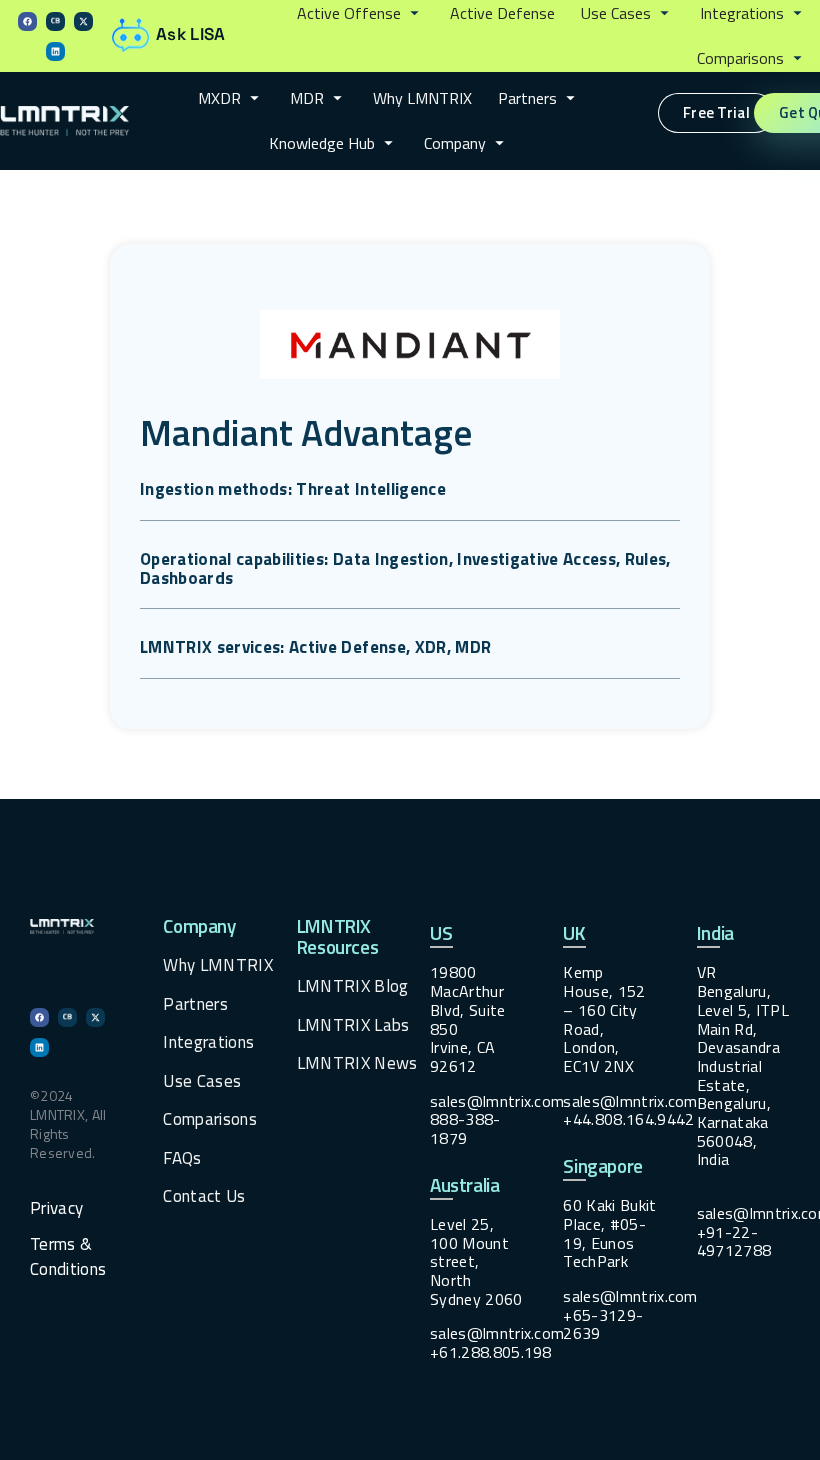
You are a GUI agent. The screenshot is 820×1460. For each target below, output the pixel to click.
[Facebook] (27, 21)
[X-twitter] (83, 21)
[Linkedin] (55, 51)
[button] (360, 14)
